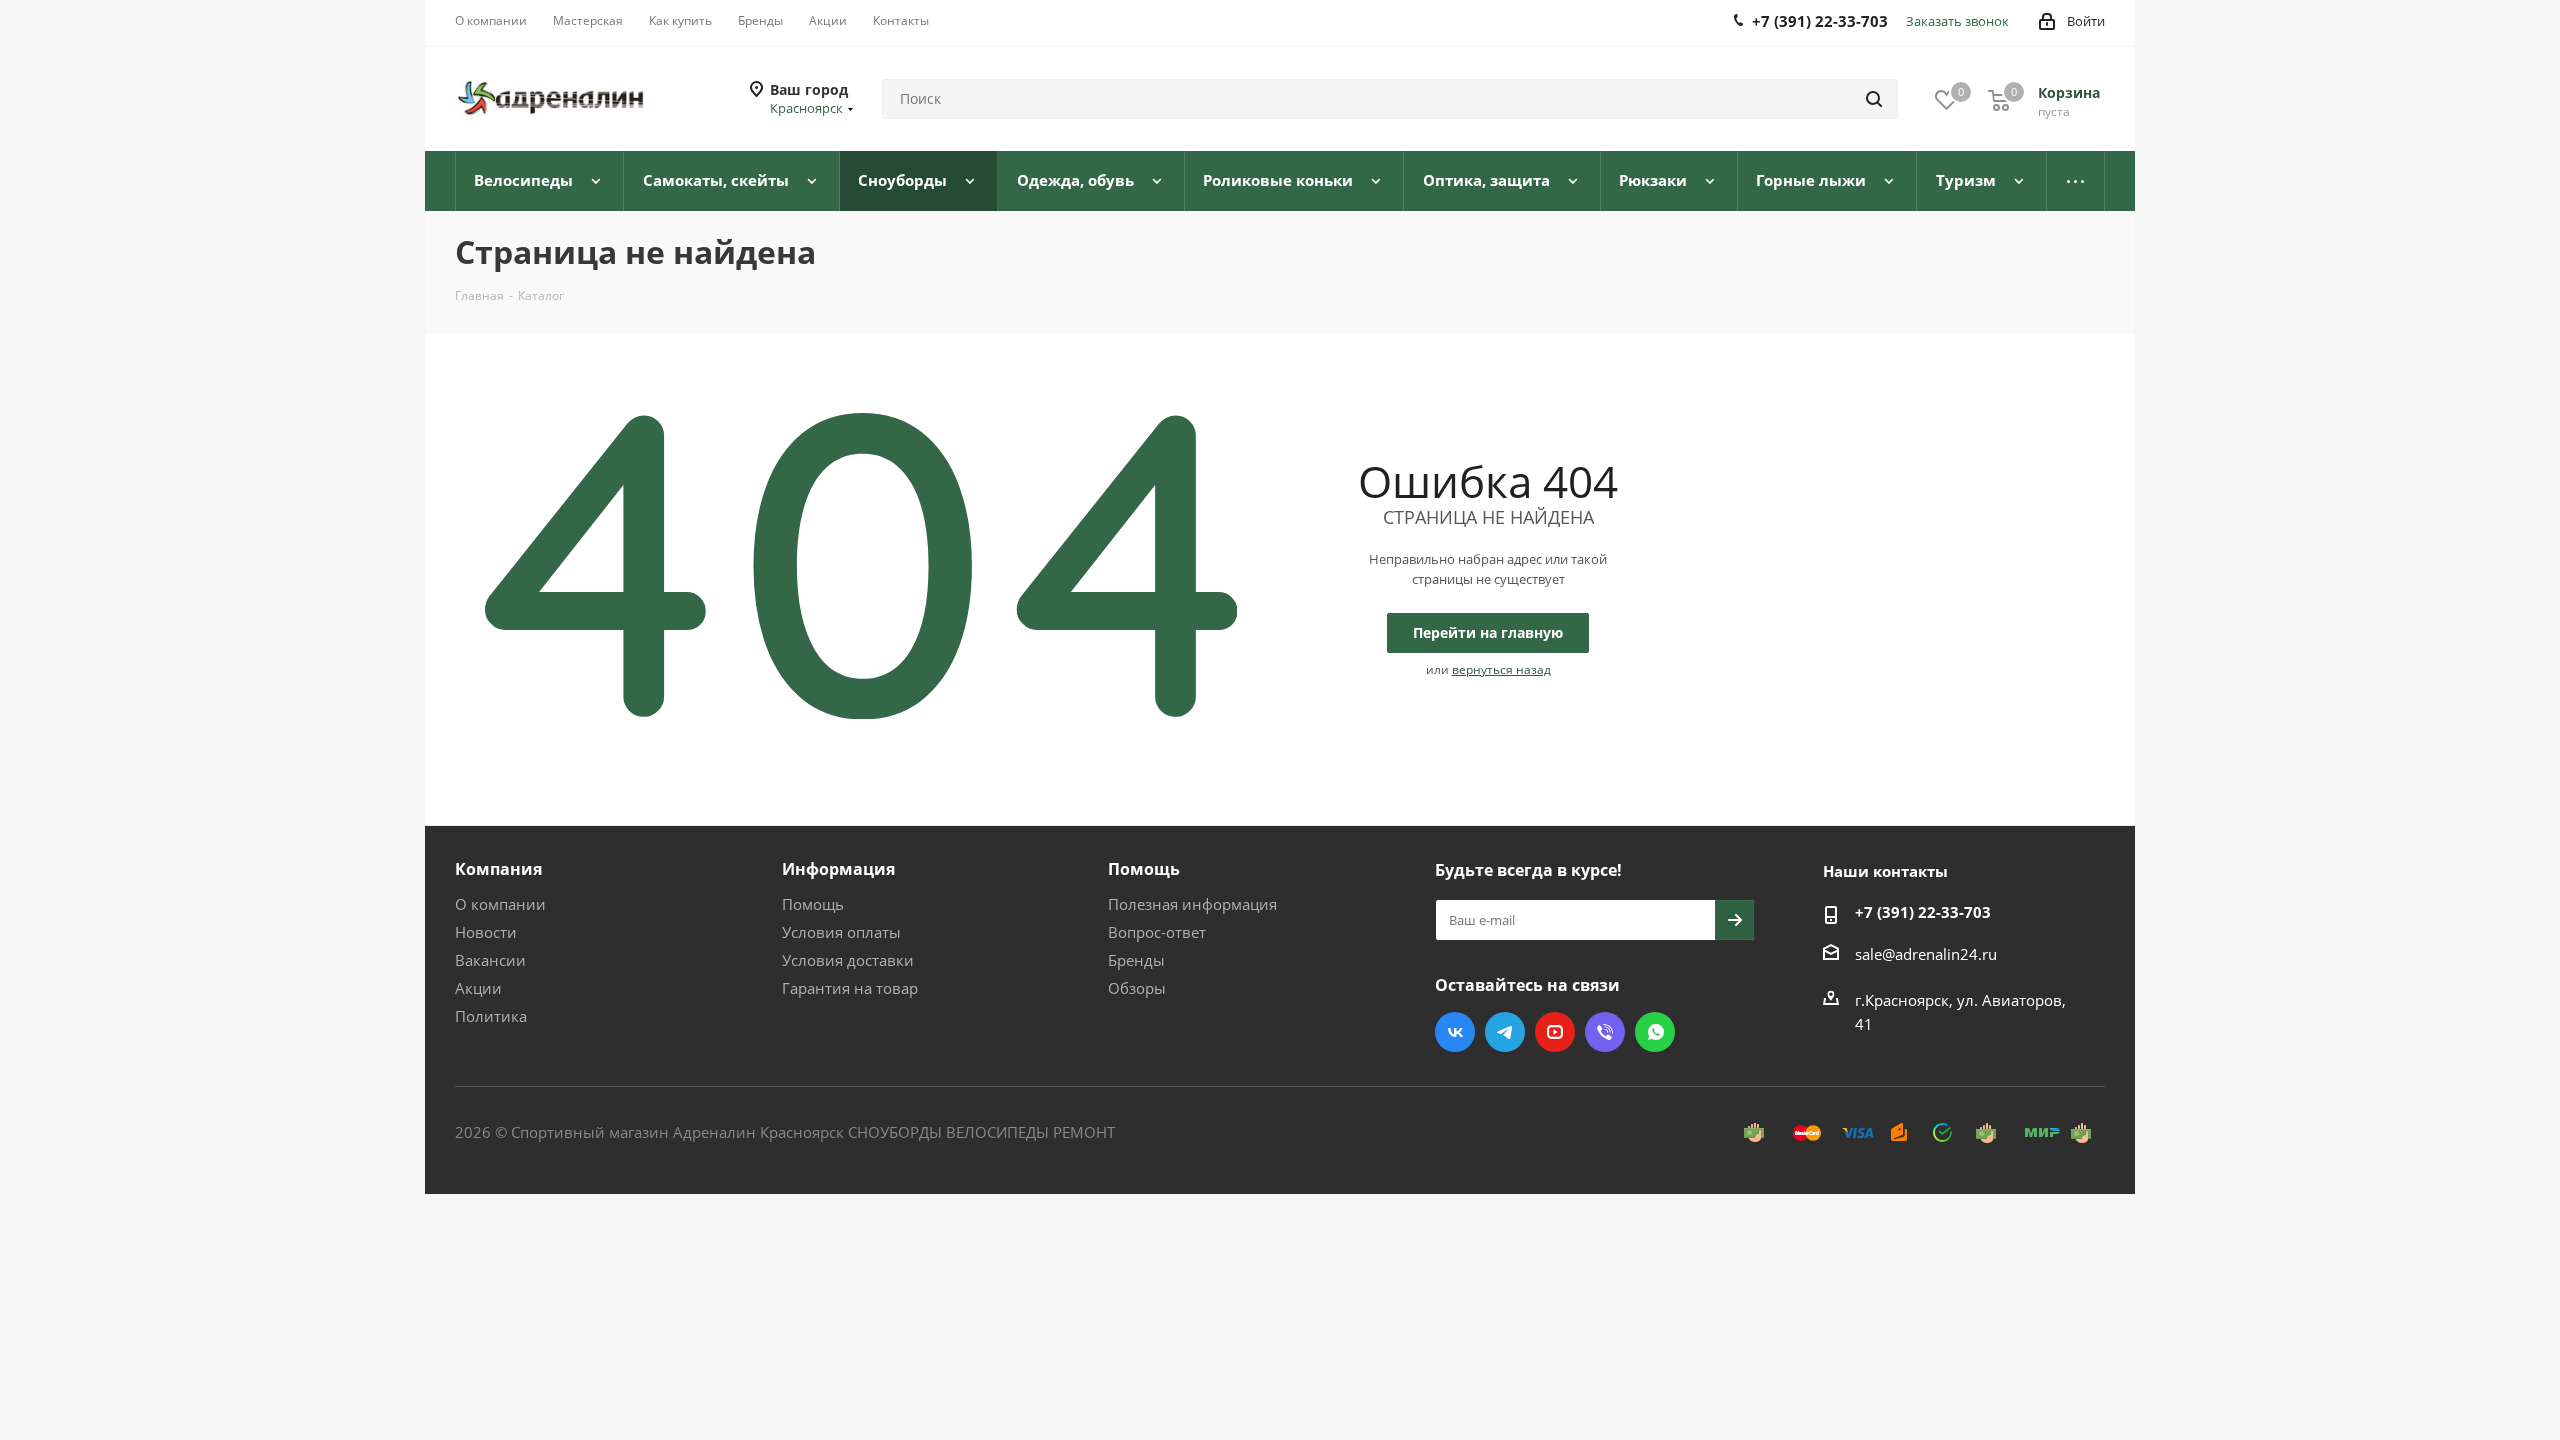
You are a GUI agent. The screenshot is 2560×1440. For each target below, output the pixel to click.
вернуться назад (1501, 669)
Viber (1605, 1032)
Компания (498, 869)
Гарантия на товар (850, 988)
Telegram (1505, 1032)
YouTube (1555, 1032)
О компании (500, 904)
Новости (486, 932)
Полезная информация (1192, 904)
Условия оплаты (841, 932)
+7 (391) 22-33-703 (1923, 912)
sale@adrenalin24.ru (1926, 954)
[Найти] (1874, 99)
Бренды (1136, 960)
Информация (838, 869)
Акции (478, 988)
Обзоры (1137, 988)
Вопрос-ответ (1157, 932)
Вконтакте (1455, 1032)
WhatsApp (1655, 1032)
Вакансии (490, 960)
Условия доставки (848, 960)
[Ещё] (2076, 181)
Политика (491, 1016)
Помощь (813, 904)
